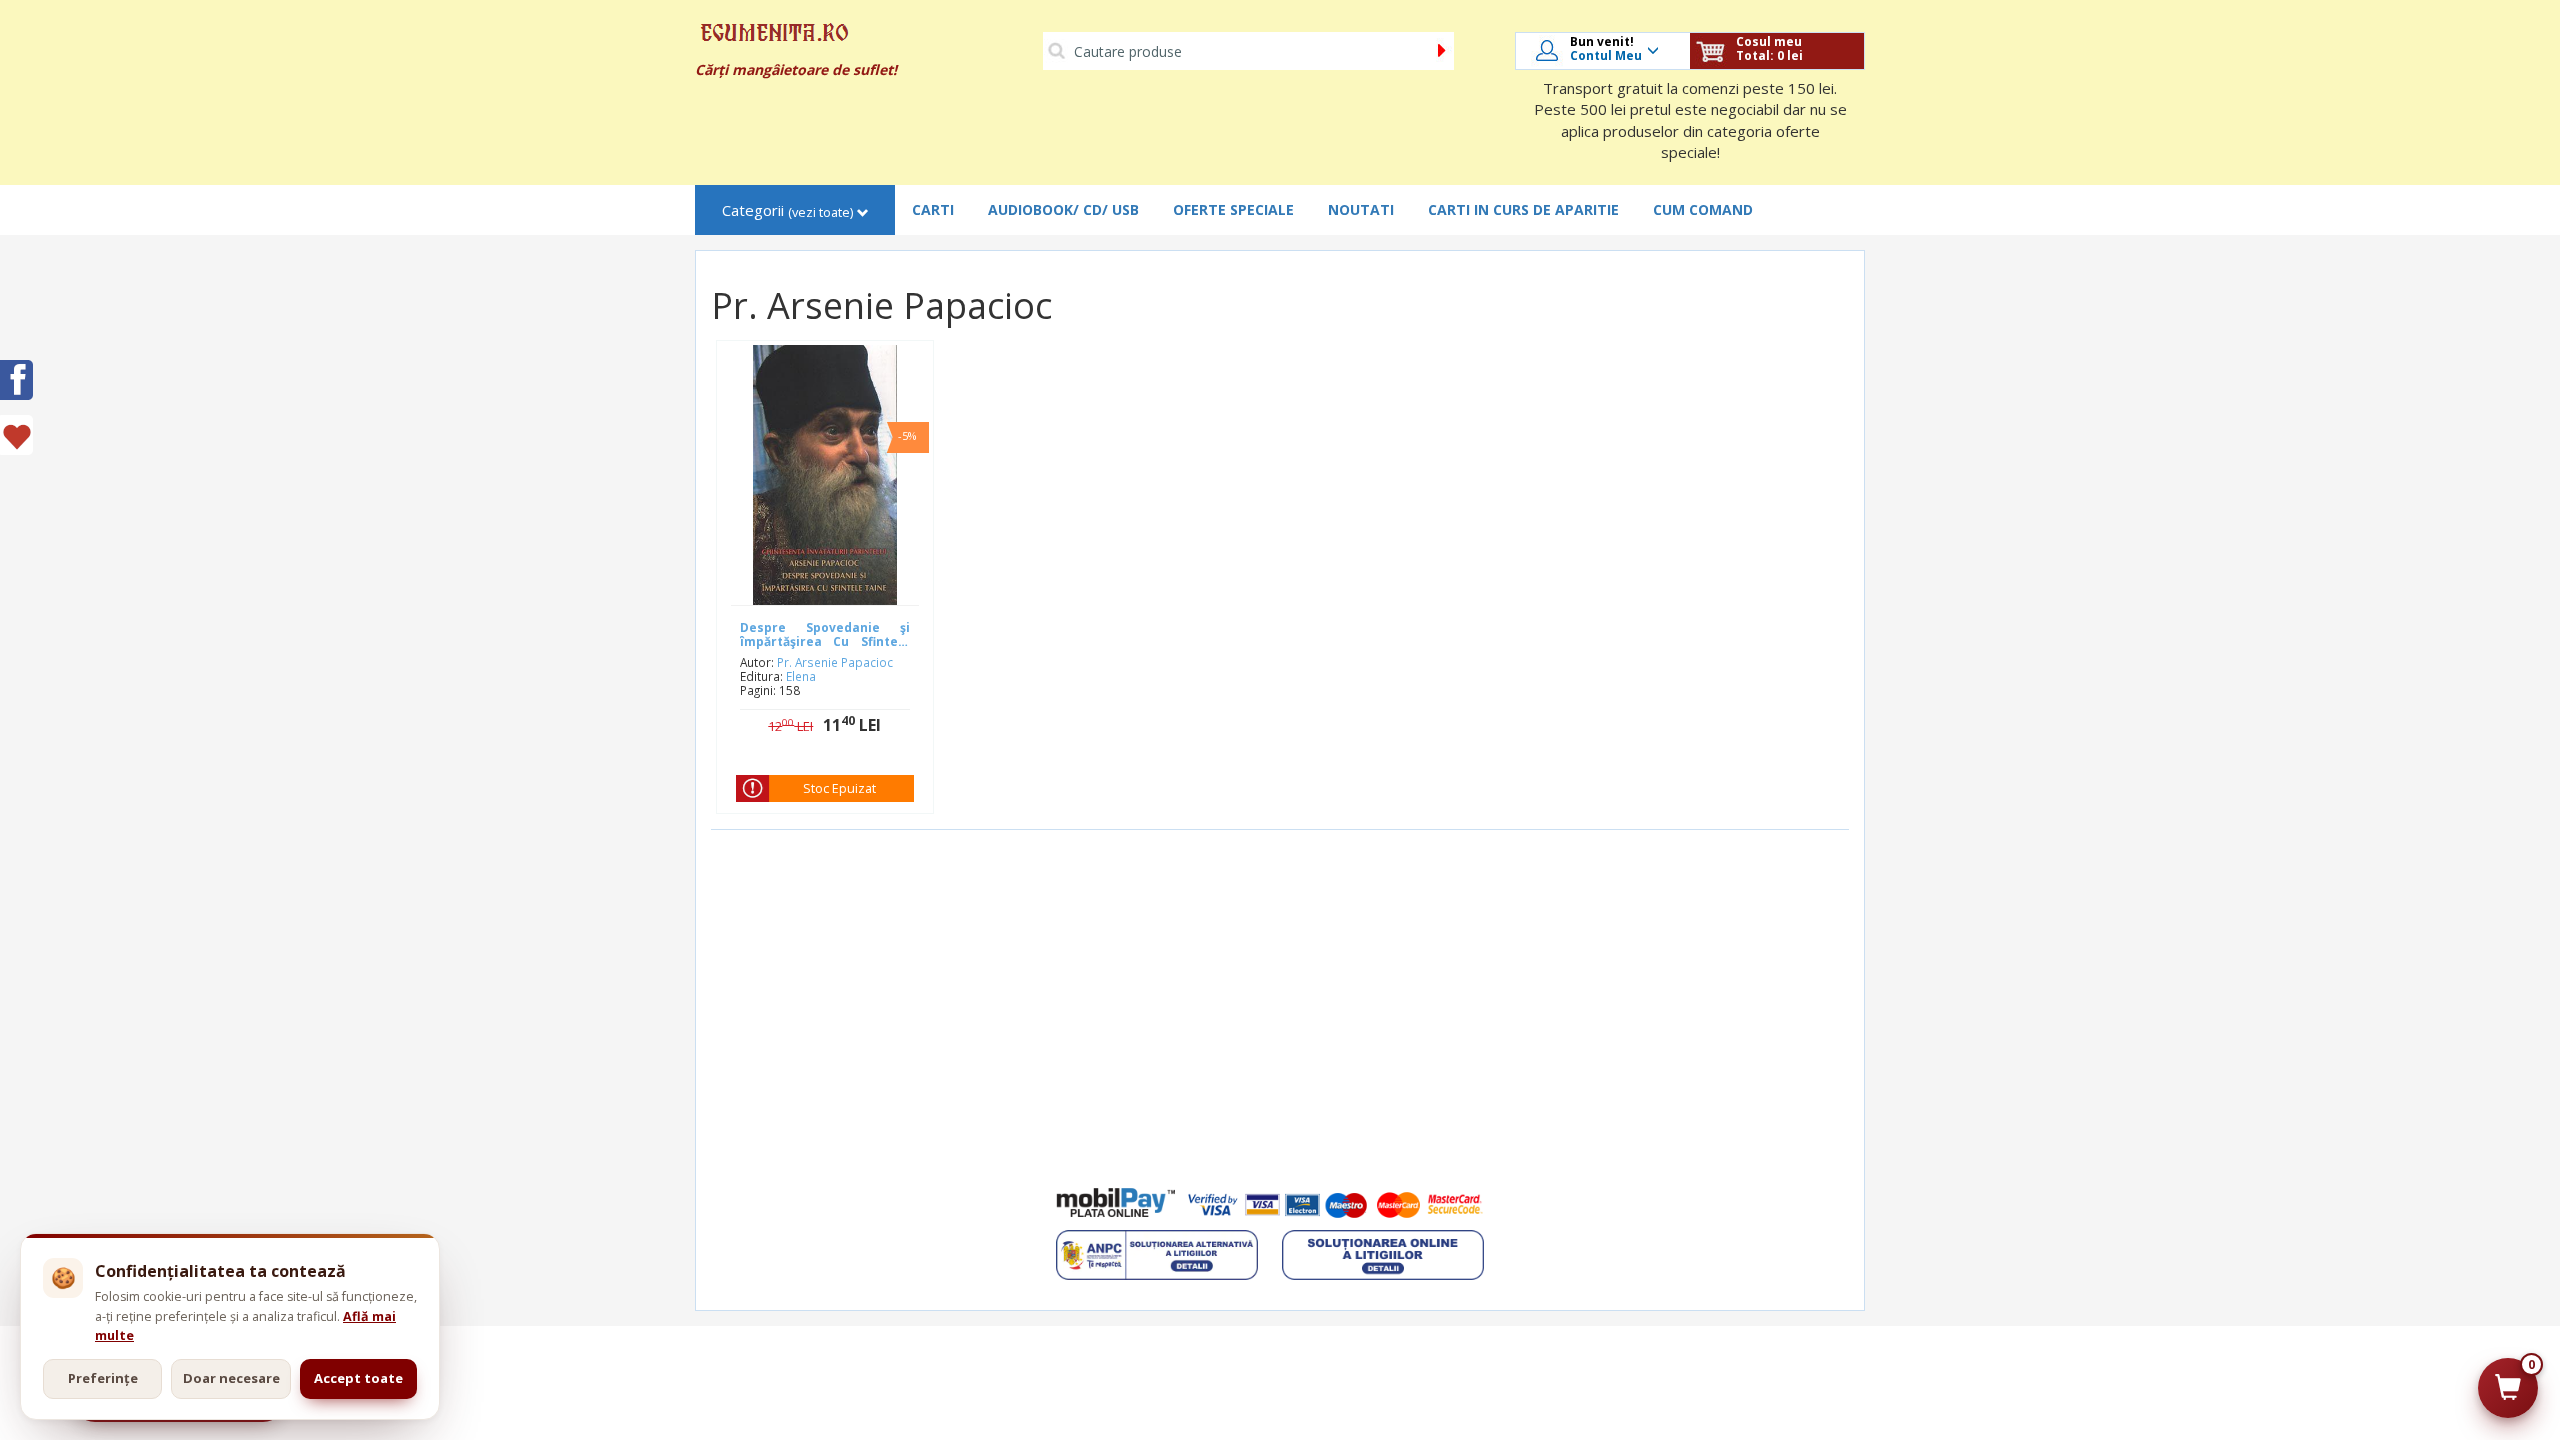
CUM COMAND (1703, 209)
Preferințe (103, 1378)
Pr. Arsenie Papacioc (835, 662)
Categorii (787, 210)
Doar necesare (231, 1378)
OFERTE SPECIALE (1233, 209)
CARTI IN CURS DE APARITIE (1523, 209)
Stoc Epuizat (839, 788)
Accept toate (358, 1378)
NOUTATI (1361, 209)
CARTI (933, 209)
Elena (801, 676)
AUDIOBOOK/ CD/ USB (1063, 209)
